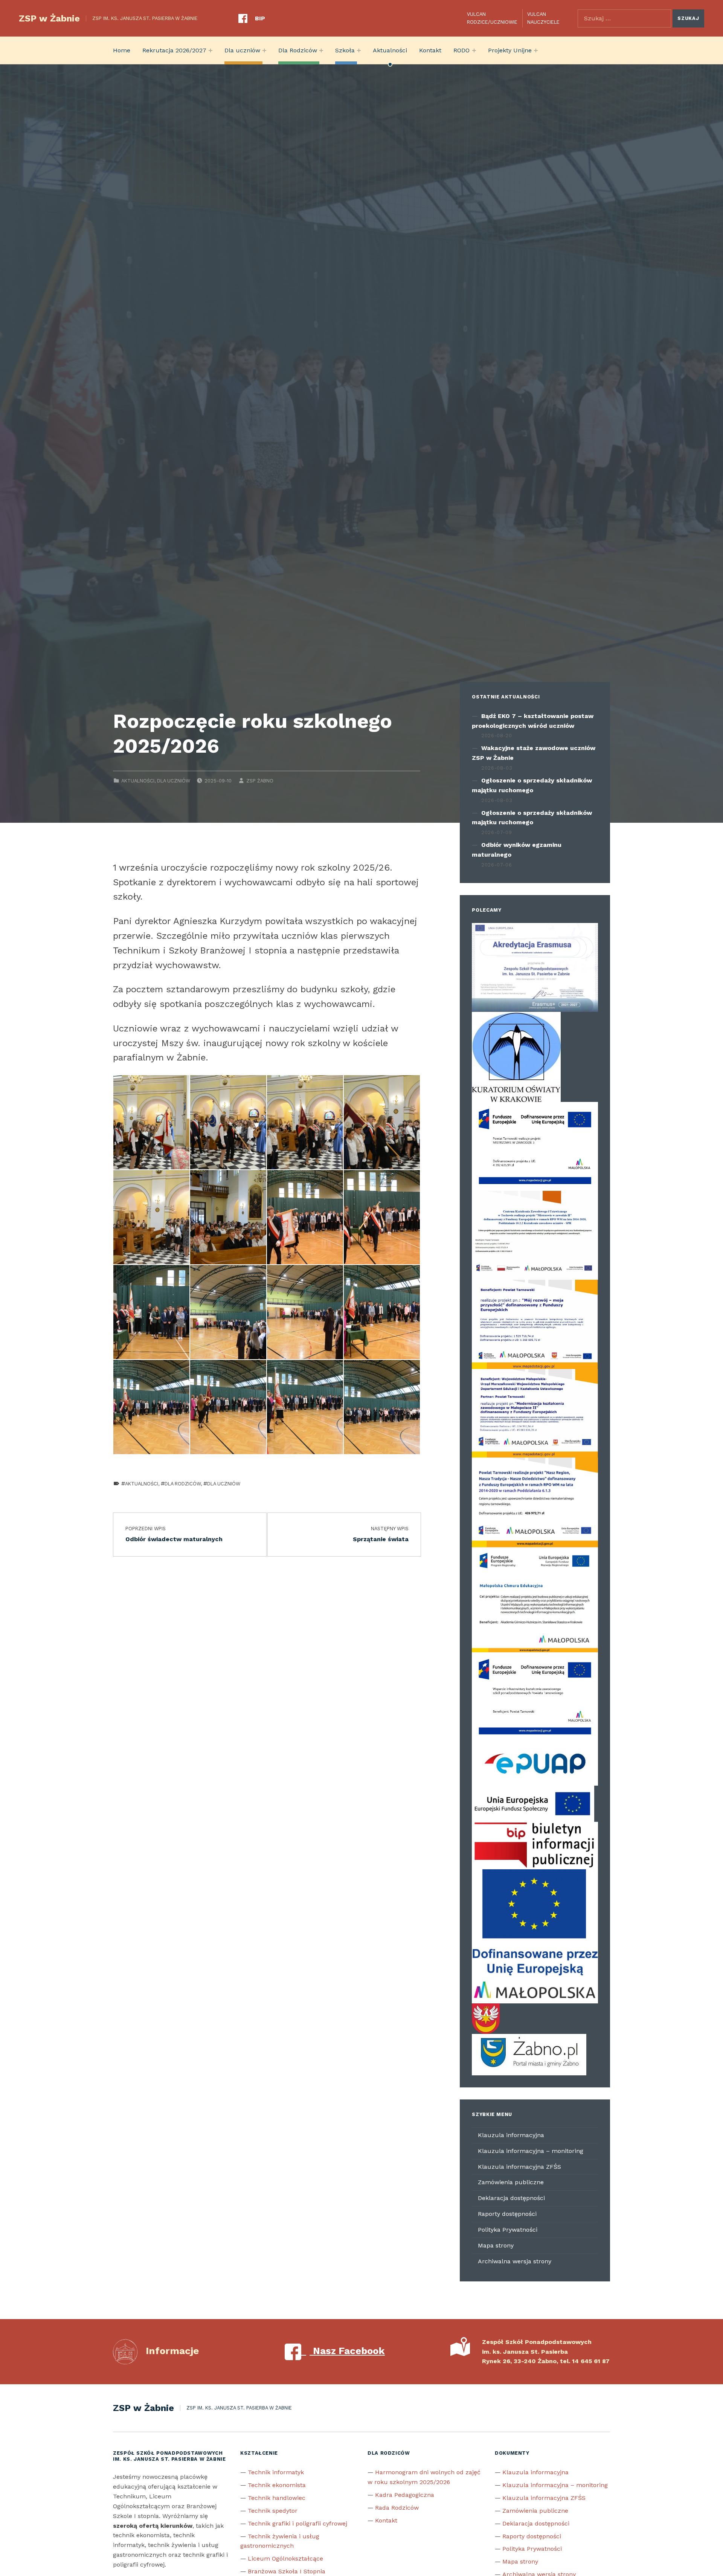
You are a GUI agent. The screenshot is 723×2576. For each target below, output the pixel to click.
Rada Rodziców (397, 2508)
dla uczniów (224, 1484)
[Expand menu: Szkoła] (359, 50)
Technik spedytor (273, 2511)
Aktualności (390, 50)
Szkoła (345, 50)
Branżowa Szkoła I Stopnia (287, 2571)
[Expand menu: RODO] (474, 50)
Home (122, 50)
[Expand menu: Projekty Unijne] (536, 50)
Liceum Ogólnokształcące (285, 2558)
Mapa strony (496, 2245)
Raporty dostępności (507, 2214)
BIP (260, 18)
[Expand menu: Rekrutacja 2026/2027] (210, 50)
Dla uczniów (242, 50)
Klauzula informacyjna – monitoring (531, 2151)
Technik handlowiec (277, 2498)
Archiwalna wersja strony (515, 2261)
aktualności (142, 1484)
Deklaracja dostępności (511, 2198)
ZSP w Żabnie (49, 18)
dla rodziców (183, 1484)
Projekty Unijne (510, 50)
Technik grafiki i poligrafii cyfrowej (297, 2523)
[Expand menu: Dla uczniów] (264, 50)
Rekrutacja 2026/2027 (174, 50)
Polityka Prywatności (508, 2230)
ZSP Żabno (260, 781)
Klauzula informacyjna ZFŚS (519, 2167)
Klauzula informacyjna (511, 2135)
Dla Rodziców (298, 50)
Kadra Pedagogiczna (405, 2495)
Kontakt (430, 50)
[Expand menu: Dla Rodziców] (321, 50)
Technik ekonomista (277, 2485)
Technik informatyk (276, 2472)
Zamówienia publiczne (511, 2182)
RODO (461, 50)
